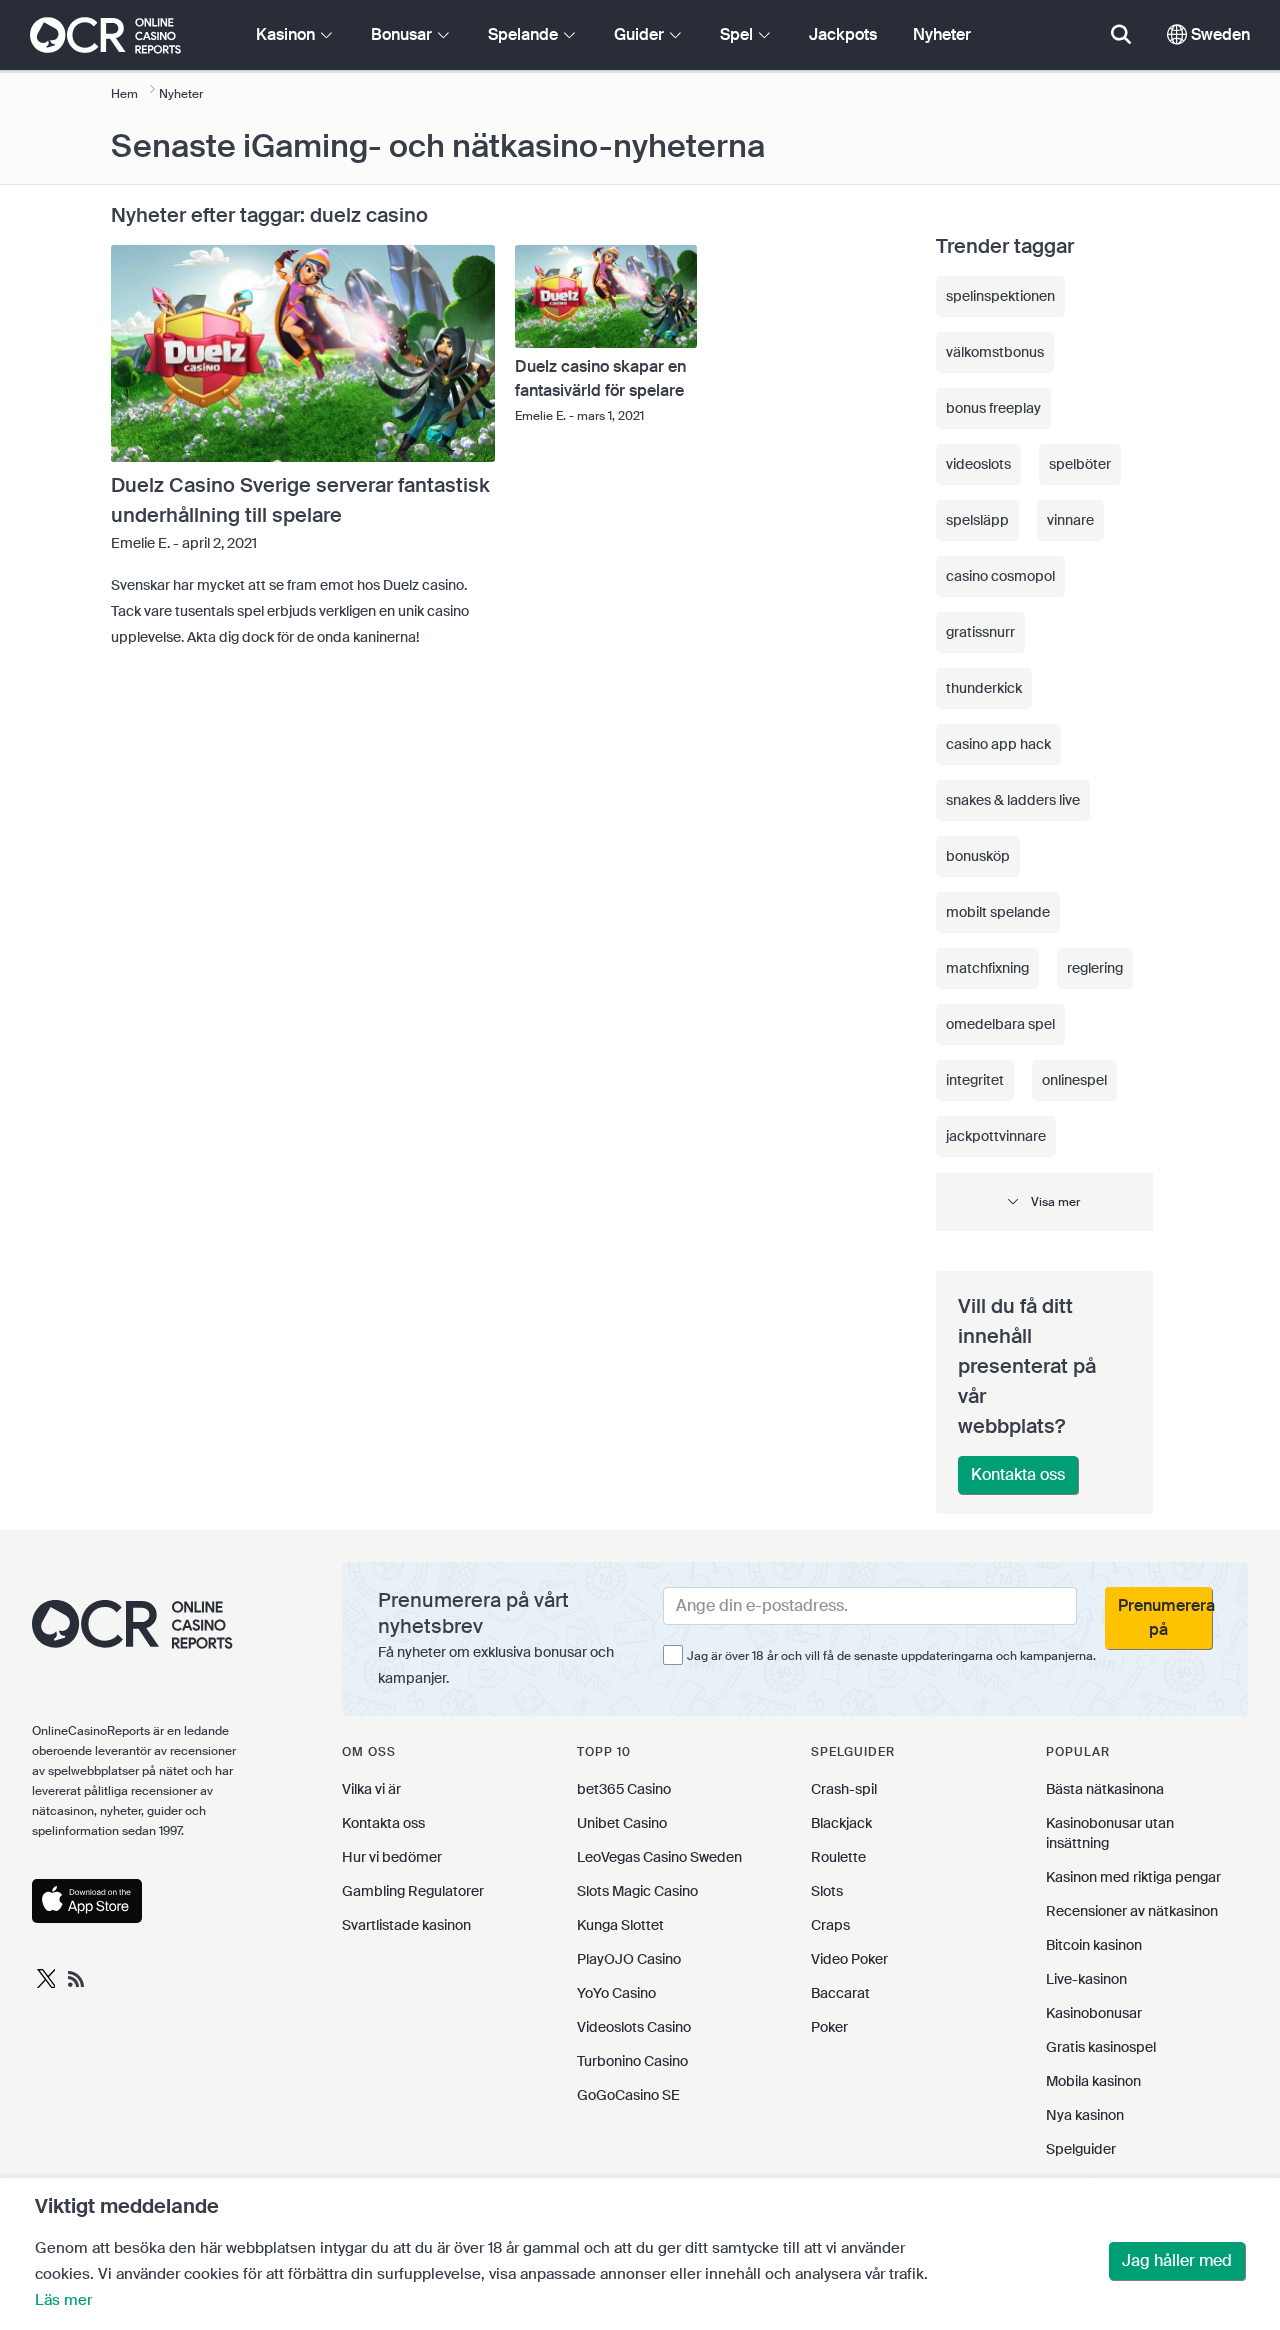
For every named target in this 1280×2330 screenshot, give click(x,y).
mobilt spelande (998, 912)
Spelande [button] (525, 34)
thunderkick (984, 688)
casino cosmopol (1000, 576)
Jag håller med (1177, 2260)
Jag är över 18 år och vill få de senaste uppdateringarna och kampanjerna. (891, 1656)
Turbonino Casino (632, 2061)
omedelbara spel (1000, 1024)
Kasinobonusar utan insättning (1110, 1833)
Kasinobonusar (1094, 2013)
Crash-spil (844, 1789)
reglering (1095, 968)
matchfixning (987, 968)
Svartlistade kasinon (406, 1925)
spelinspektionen (1000, 296)
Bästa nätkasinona (1105, 1789)
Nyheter (942, 34)
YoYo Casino (616, 1993)
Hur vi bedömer (392, 1857)
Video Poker (849, 1959)
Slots (827, 1891)
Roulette (838, 1857)
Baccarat (840, 1993)
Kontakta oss (1018, 1474)
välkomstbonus (995, 352)
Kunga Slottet (620, 1925)
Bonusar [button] (403, 34)
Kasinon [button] (287, 34)
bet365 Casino (624, 1789)
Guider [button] (641, 34)
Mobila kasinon (1093, 2081)
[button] (1045, 1201)
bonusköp (978, 856)
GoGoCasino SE (628, 2095)
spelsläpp (977, 520)
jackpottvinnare (996, 1136)
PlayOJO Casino (629, 1959)
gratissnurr (980, 632)
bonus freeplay (993, 408)
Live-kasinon (1086, 1979)
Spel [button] (738, 34)
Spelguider (1081, 2149)
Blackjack (841, 1823)
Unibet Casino (622, 1823)
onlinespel (1074, 1080)
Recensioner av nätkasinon (1132, 1911)
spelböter (1080, 464)
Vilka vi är (371, 1789)
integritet (975, 1080)
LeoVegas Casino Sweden (659, 1857)
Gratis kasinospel (1101, 2047)
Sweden (1218, 34)
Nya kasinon (1085, 2115)
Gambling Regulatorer (413, 1891)
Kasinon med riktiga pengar (1133, 1877)
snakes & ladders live (1013, 800)
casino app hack (998, 744)
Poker (829, 2027)
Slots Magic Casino (637, 1891)
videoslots (978, 464)
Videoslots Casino (634, 2027)
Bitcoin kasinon (1094, 1945)
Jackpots (843, 34)
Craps (830, 1925)
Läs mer (63, 2300)
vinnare (1070, 520)
